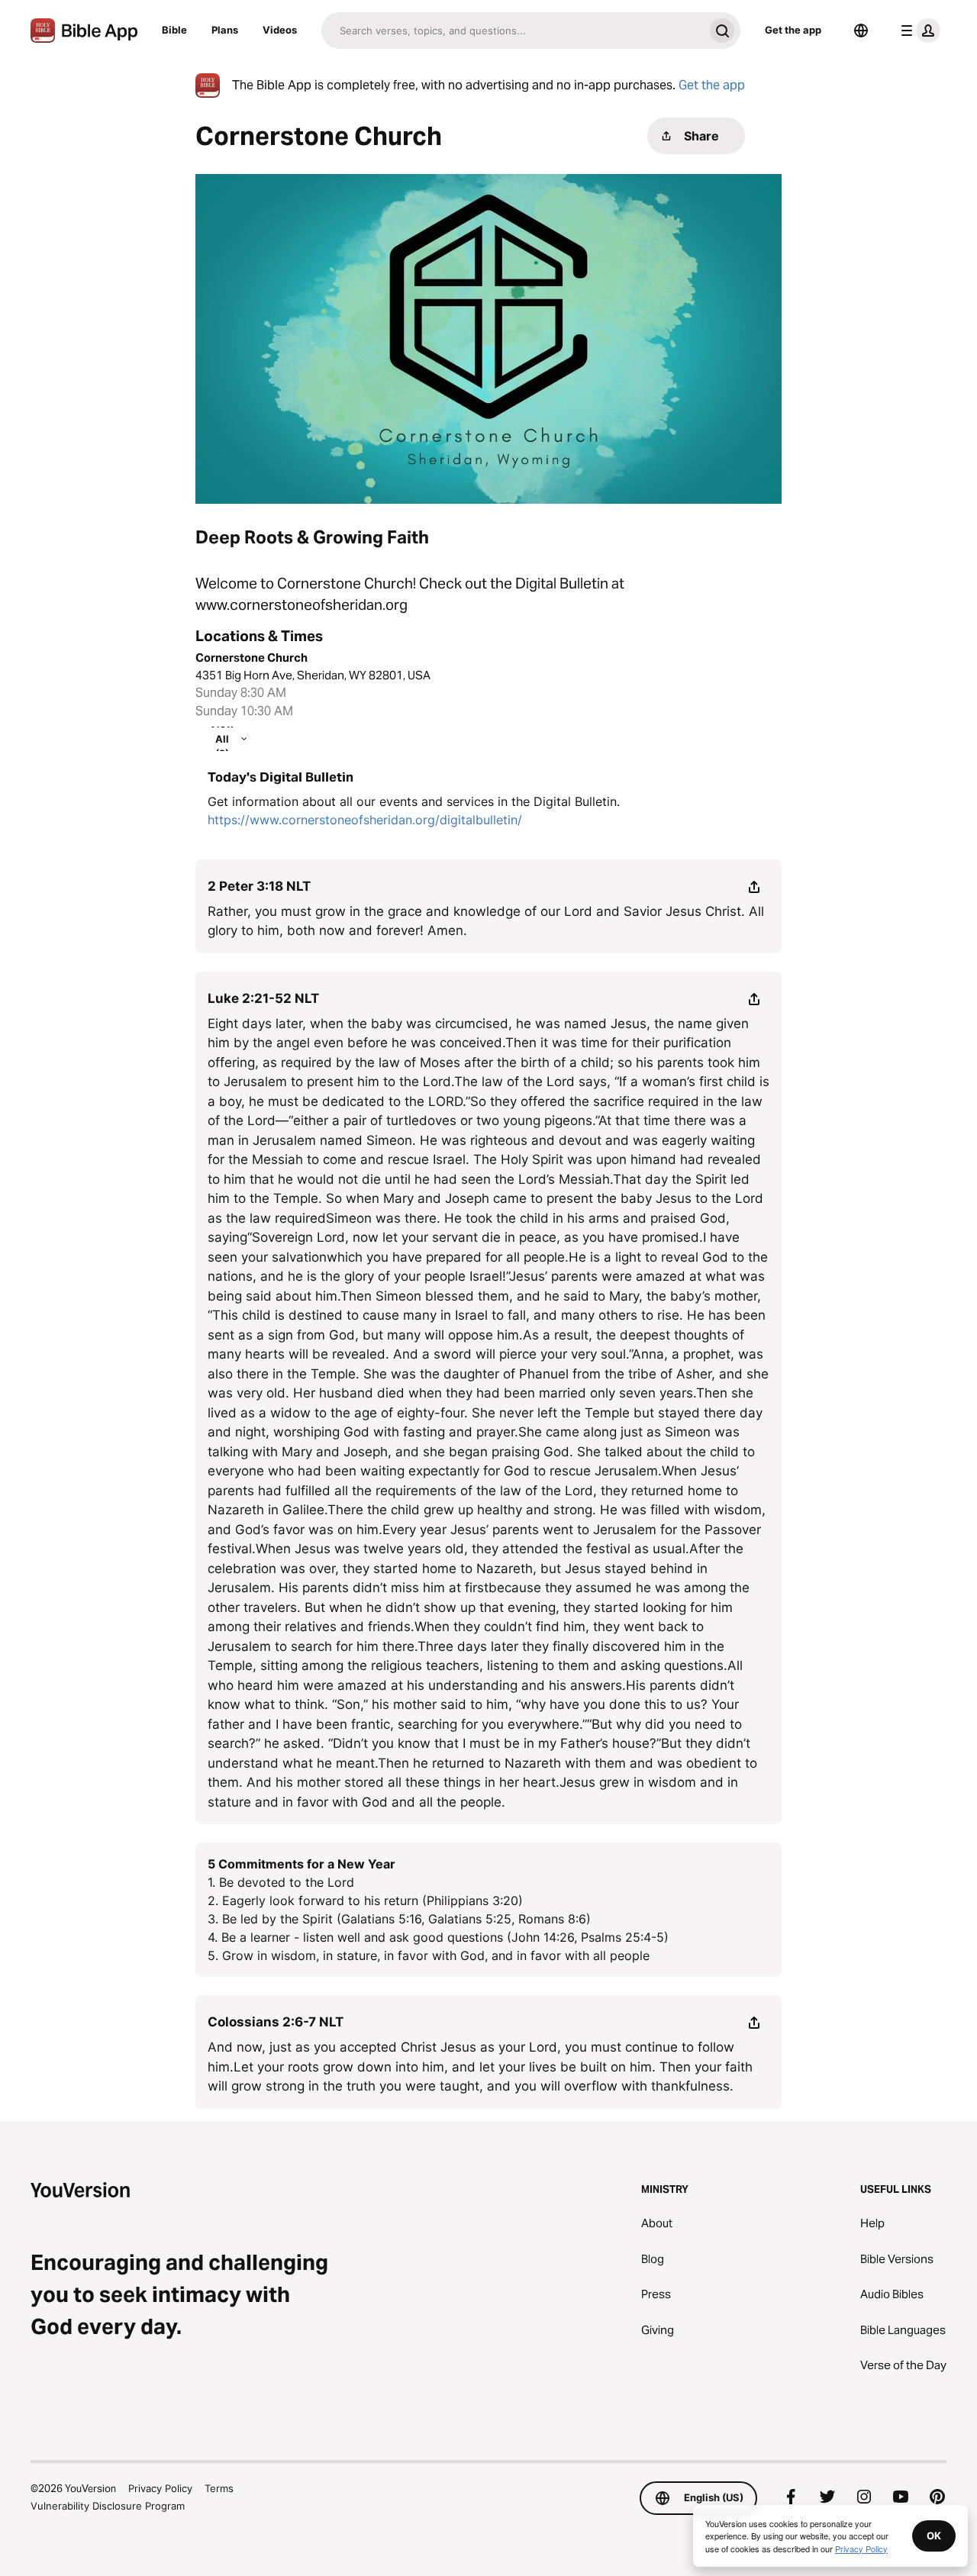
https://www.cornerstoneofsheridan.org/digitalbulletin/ (365, 820)
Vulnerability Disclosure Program (108, 2506)
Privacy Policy (160, 2488)
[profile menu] (917, 31)
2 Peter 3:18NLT (259, 886)
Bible (174, 30)
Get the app (793, 30)
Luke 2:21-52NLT (263, 998)
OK (934, 2536)
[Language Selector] (861, 31)
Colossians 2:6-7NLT (276, 2022)
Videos (280, 30)
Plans (225, 30)
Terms (219, 2488)
